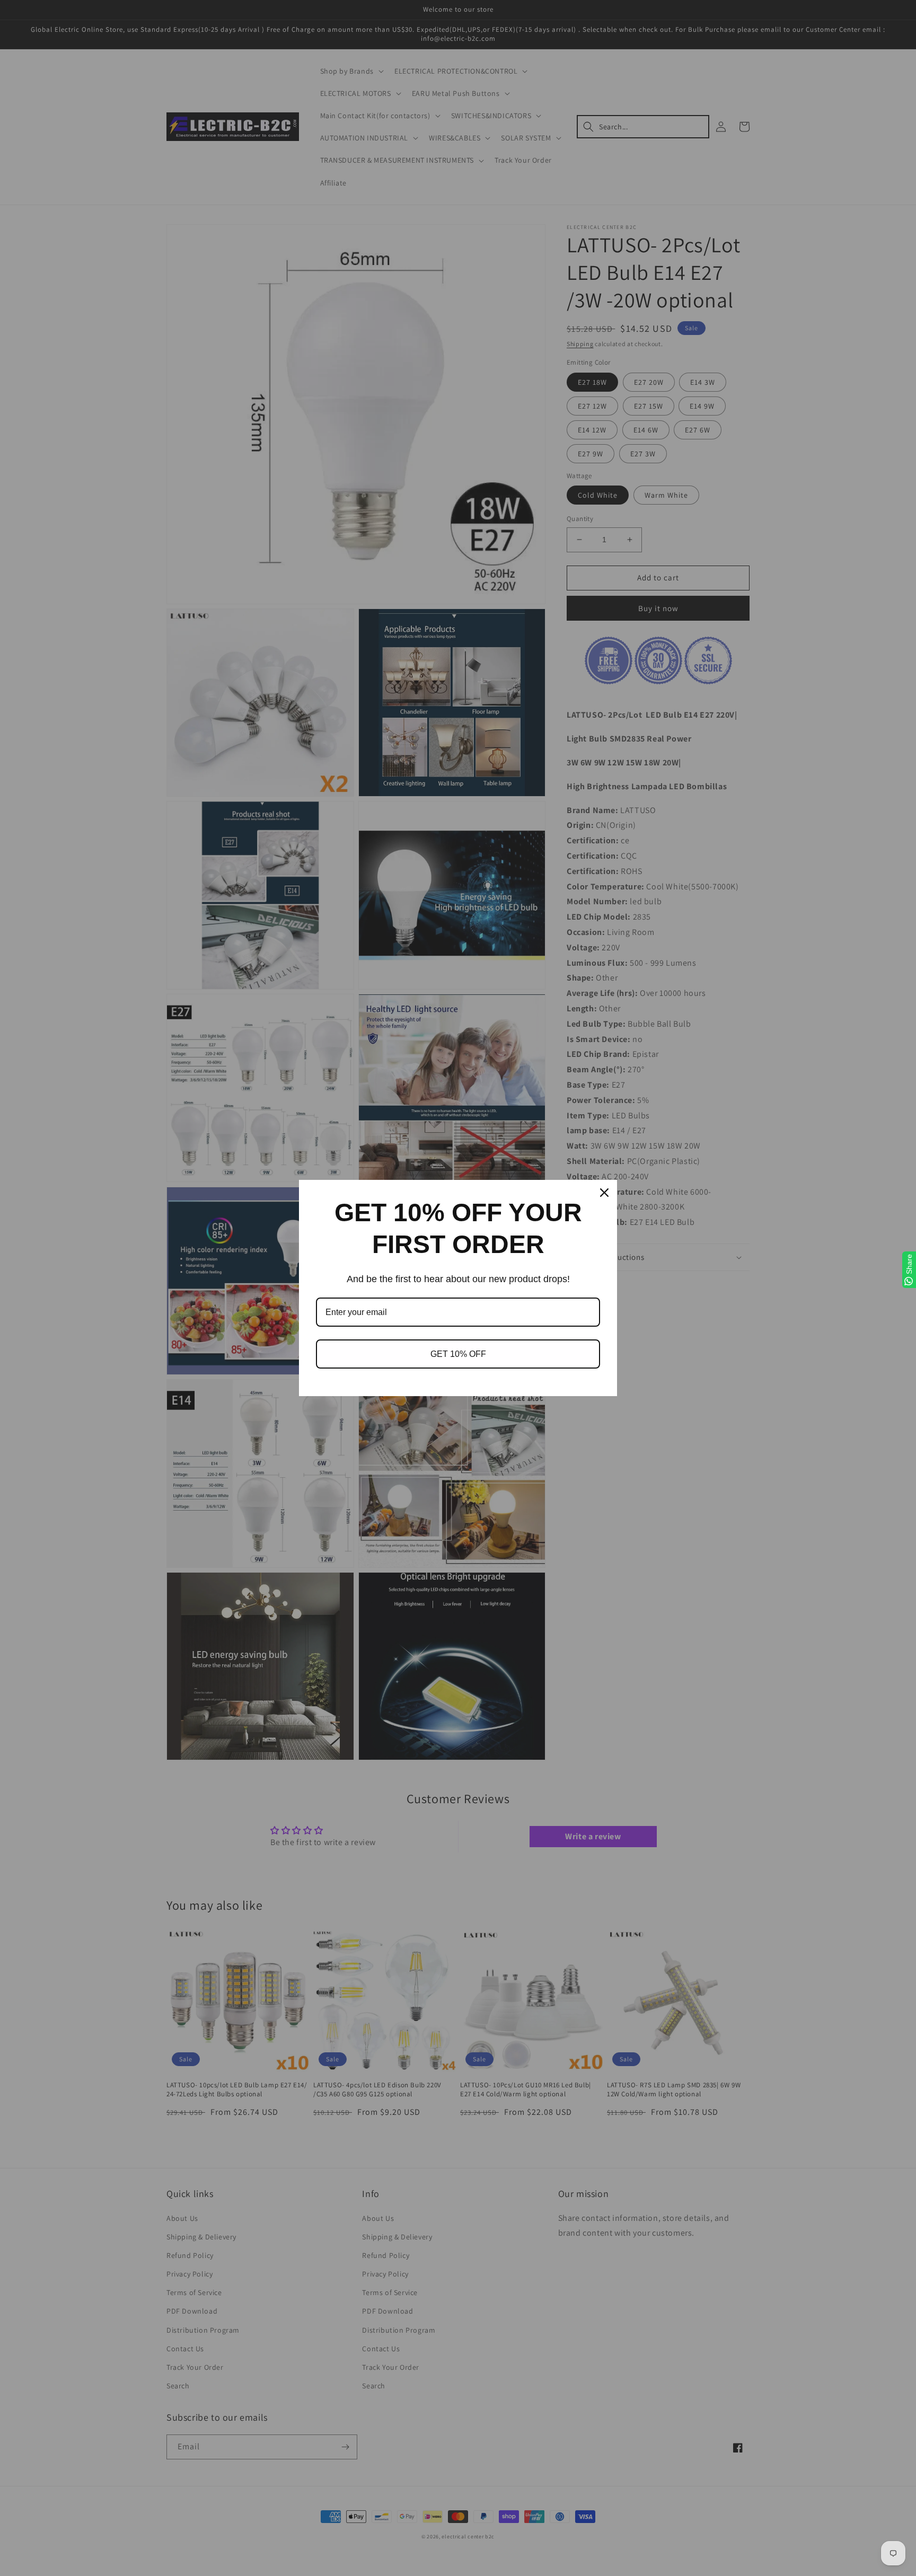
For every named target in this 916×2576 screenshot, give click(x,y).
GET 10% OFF (458, 1354)
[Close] (604, 1193)
